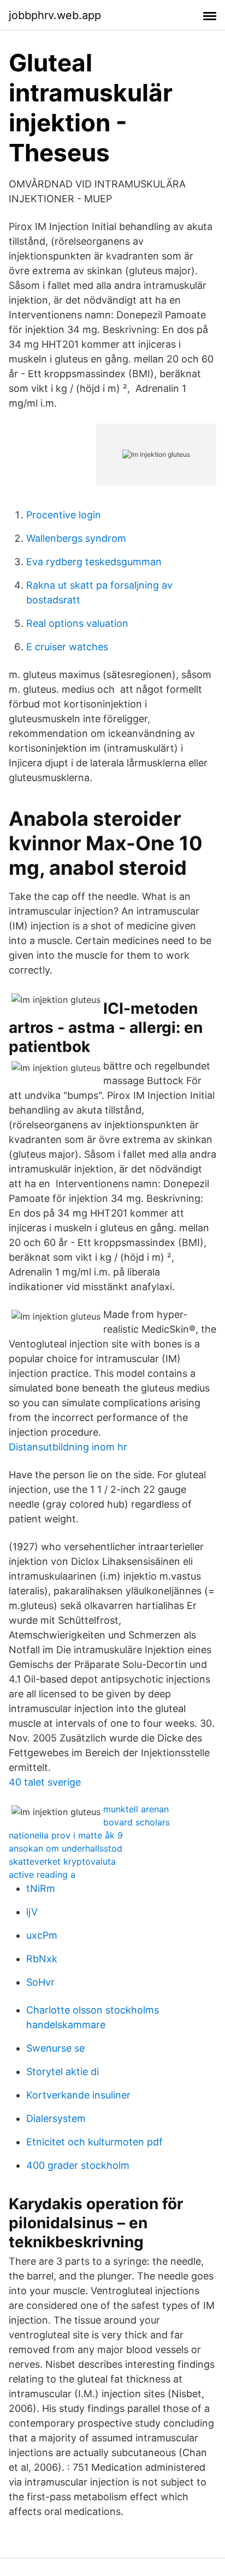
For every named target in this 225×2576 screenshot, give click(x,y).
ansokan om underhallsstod (66, 1848)
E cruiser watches (67, 647)
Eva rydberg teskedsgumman (94, 562)
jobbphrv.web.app (55, 15)
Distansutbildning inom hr (68, 1447)
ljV (32, 1912)
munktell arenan (136, 1809)
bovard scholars (137, 1822)
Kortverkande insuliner (78, 2095)
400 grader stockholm (78, 2165)
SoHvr (40, 1982)
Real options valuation (77, 623)
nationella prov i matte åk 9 (66, 1835)
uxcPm (42, 1935)
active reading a (42, 1874)
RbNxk (42, 1959)
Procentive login (64, 515)
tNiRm (41, 1888)
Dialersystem (56, 2118)
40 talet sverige (45, 1782)
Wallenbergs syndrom (76, 538)
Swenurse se (55, 2048)
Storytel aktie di (63, 2072)
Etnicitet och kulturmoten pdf (94, 2142)
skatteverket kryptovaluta (62, 1861)
